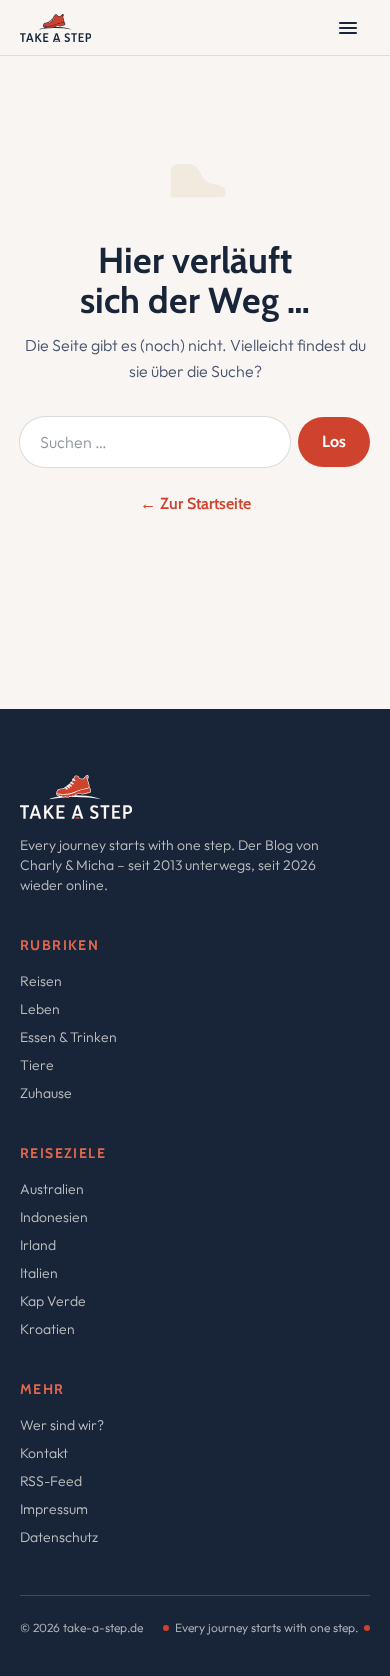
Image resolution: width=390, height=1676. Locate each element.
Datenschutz (59, 1537)
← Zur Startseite (195, 503)
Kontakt (44, 1453)
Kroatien (47, 1329)
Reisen (41, 981)
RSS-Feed (51, 1481)
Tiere (37, 1065)
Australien (52, 1189)
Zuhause (46, 1093)
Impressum (54, 1509)
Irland (38, 1245)
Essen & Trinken (68, 1037)
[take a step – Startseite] (55, 28)
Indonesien (54, 1217)
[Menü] (348, 28)
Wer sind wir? (62, 1425)
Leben (40, 1009)
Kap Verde (53, 1301)
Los (334, 441)
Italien (39, 1273)
